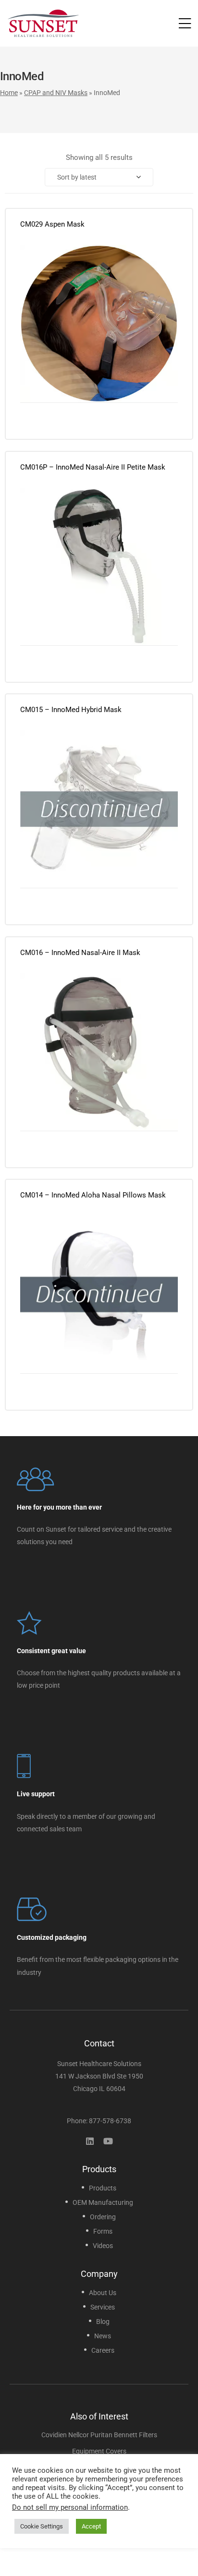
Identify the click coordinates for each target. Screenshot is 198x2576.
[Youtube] (108, 2141)
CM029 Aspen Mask (52, 224)
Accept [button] (91, 2526)
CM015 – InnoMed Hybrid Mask (71, 710)
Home (9, 93)
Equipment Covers (99, 2451)
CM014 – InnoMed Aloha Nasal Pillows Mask (93, 1195)
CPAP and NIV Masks (56, 93)
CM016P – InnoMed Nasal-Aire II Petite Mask (93, 467)
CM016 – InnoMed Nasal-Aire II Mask (80, 953)
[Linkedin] (90, 2141)
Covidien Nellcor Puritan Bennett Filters (99, 2435)
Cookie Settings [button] (42, 2526)
